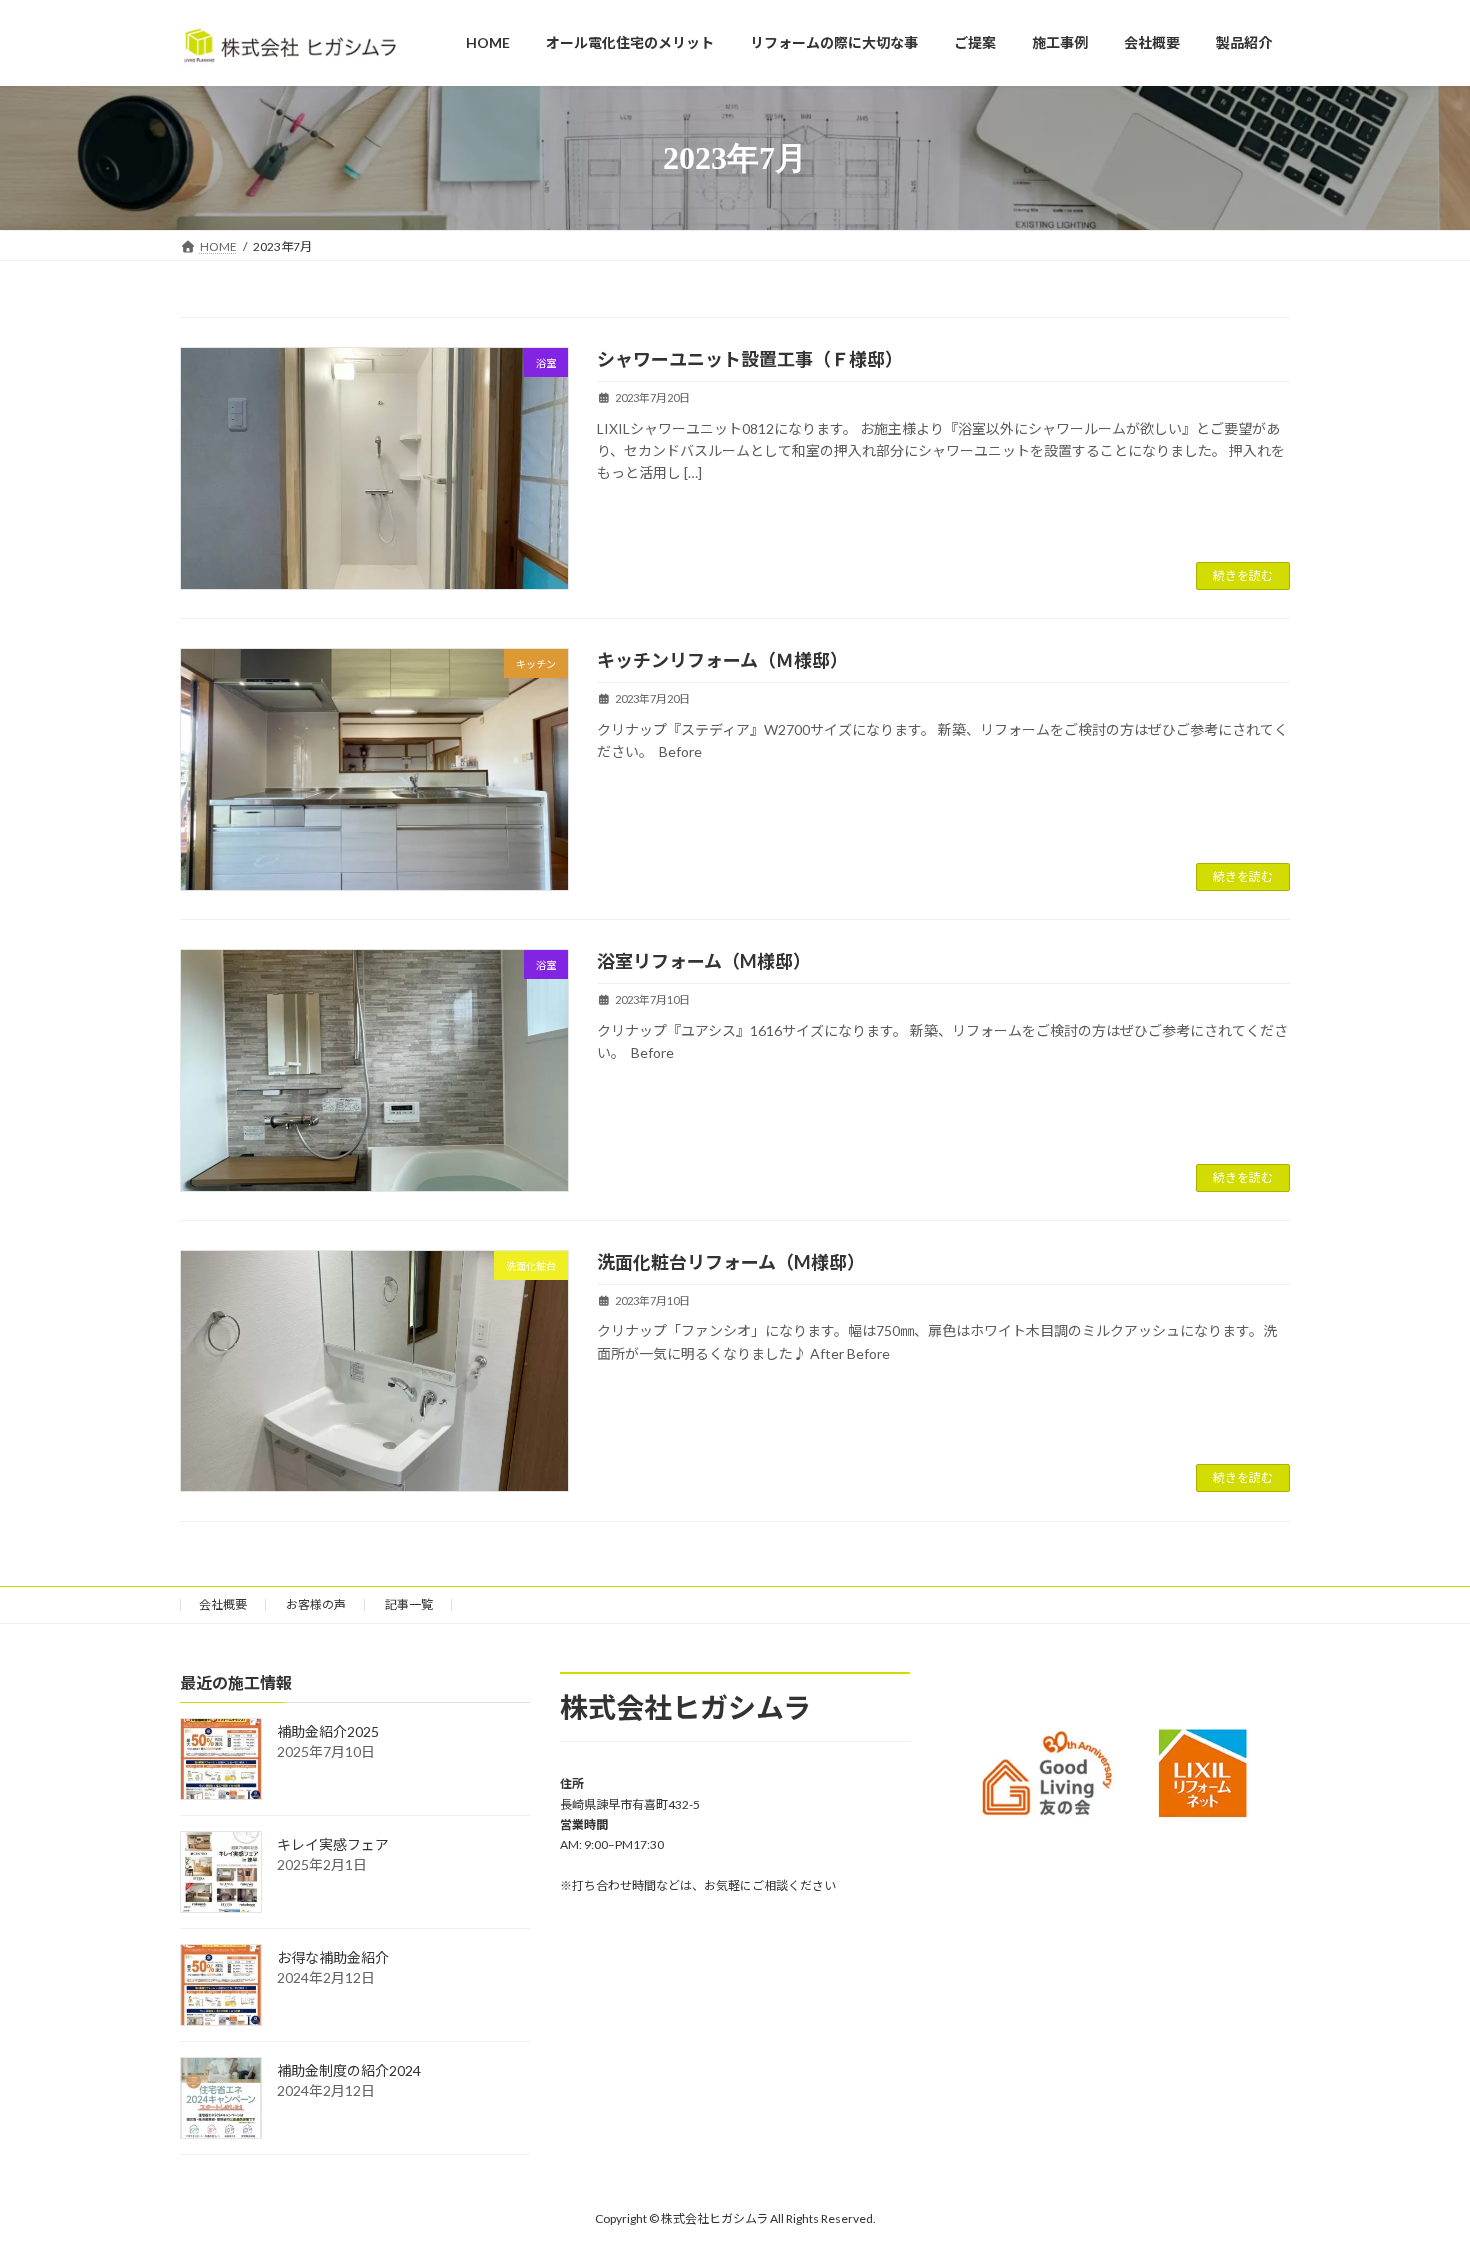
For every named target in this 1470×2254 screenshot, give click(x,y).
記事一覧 (409, 1604)
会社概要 (223, 1604)
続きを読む (1243, 575)
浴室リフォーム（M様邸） (704, 961)
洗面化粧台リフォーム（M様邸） (731, 1262)
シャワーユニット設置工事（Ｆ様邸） (750, 359)
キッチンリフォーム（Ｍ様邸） (722, 660)
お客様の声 (316, 1604)
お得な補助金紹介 (333, 1958)
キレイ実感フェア (333, 1845)
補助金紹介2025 (328, 1732)
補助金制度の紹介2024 (349, 2071)
